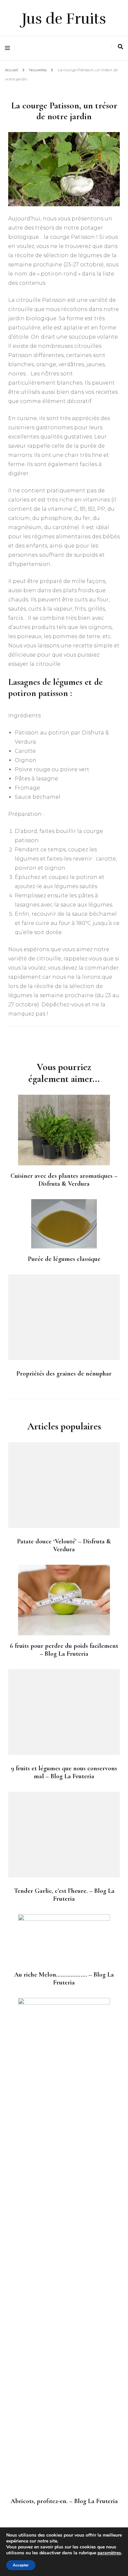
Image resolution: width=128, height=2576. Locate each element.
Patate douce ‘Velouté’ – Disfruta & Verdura (64, 1545)
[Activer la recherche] (120, 47)
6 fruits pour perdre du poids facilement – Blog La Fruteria (64, 1650)
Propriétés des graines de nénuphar (64, 1374)
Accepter (21, 2565)
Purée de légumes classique (64, 1259)
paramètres (109, 2553)
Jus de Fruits (64, 19)
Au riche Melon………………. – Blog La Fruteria (64, 1979)
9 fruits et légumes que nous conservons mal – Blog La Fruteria (64, 1772)
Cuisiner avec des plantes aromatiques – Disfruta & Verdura (64, 1180)
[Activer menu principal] (9, 48)
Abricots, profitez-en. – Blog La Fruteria (64, 2501)
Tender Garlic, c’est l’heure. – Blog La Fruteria (64, 1895)
